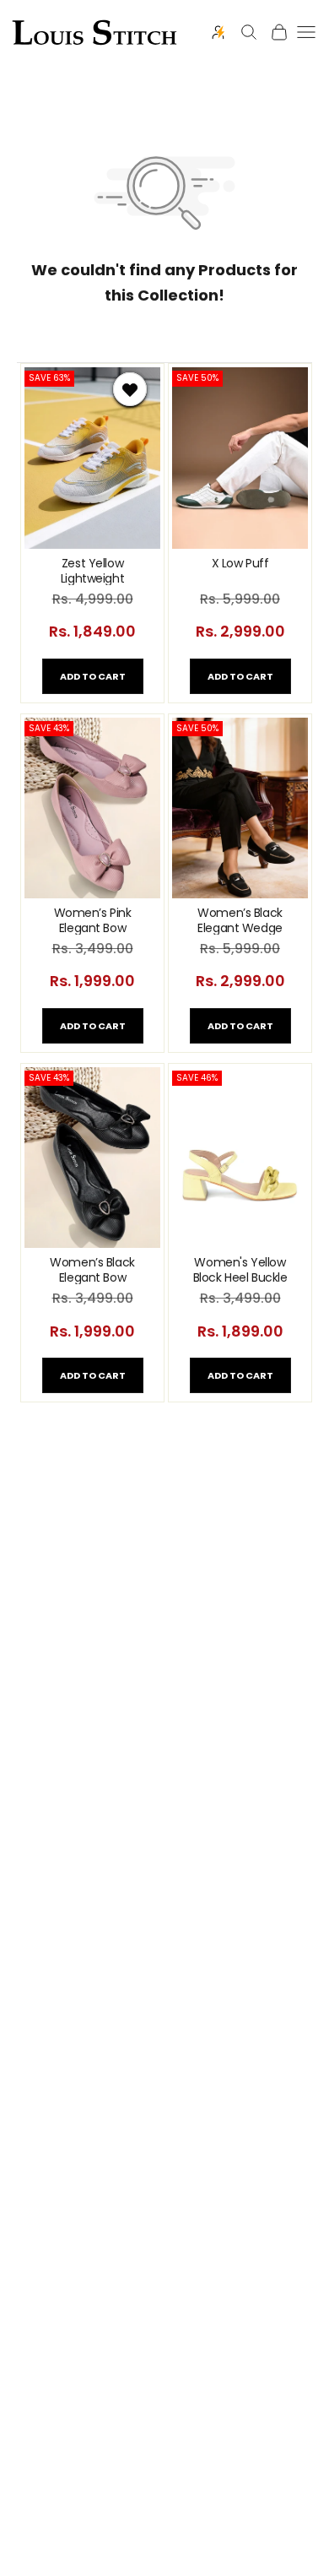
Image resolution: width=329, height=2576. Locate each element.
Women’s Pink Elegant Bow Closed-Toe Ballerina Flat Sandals (93, 920)
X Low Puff (240, 564)
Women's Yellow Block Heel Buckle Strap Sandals (240, 1269)
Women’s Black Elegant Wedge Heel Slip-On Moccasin (240, 920)
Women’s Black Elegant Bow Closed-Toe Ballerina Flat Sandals (92, 1269)
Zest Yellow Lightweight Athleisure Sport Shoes (92, 570)
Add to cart (93, 676)
